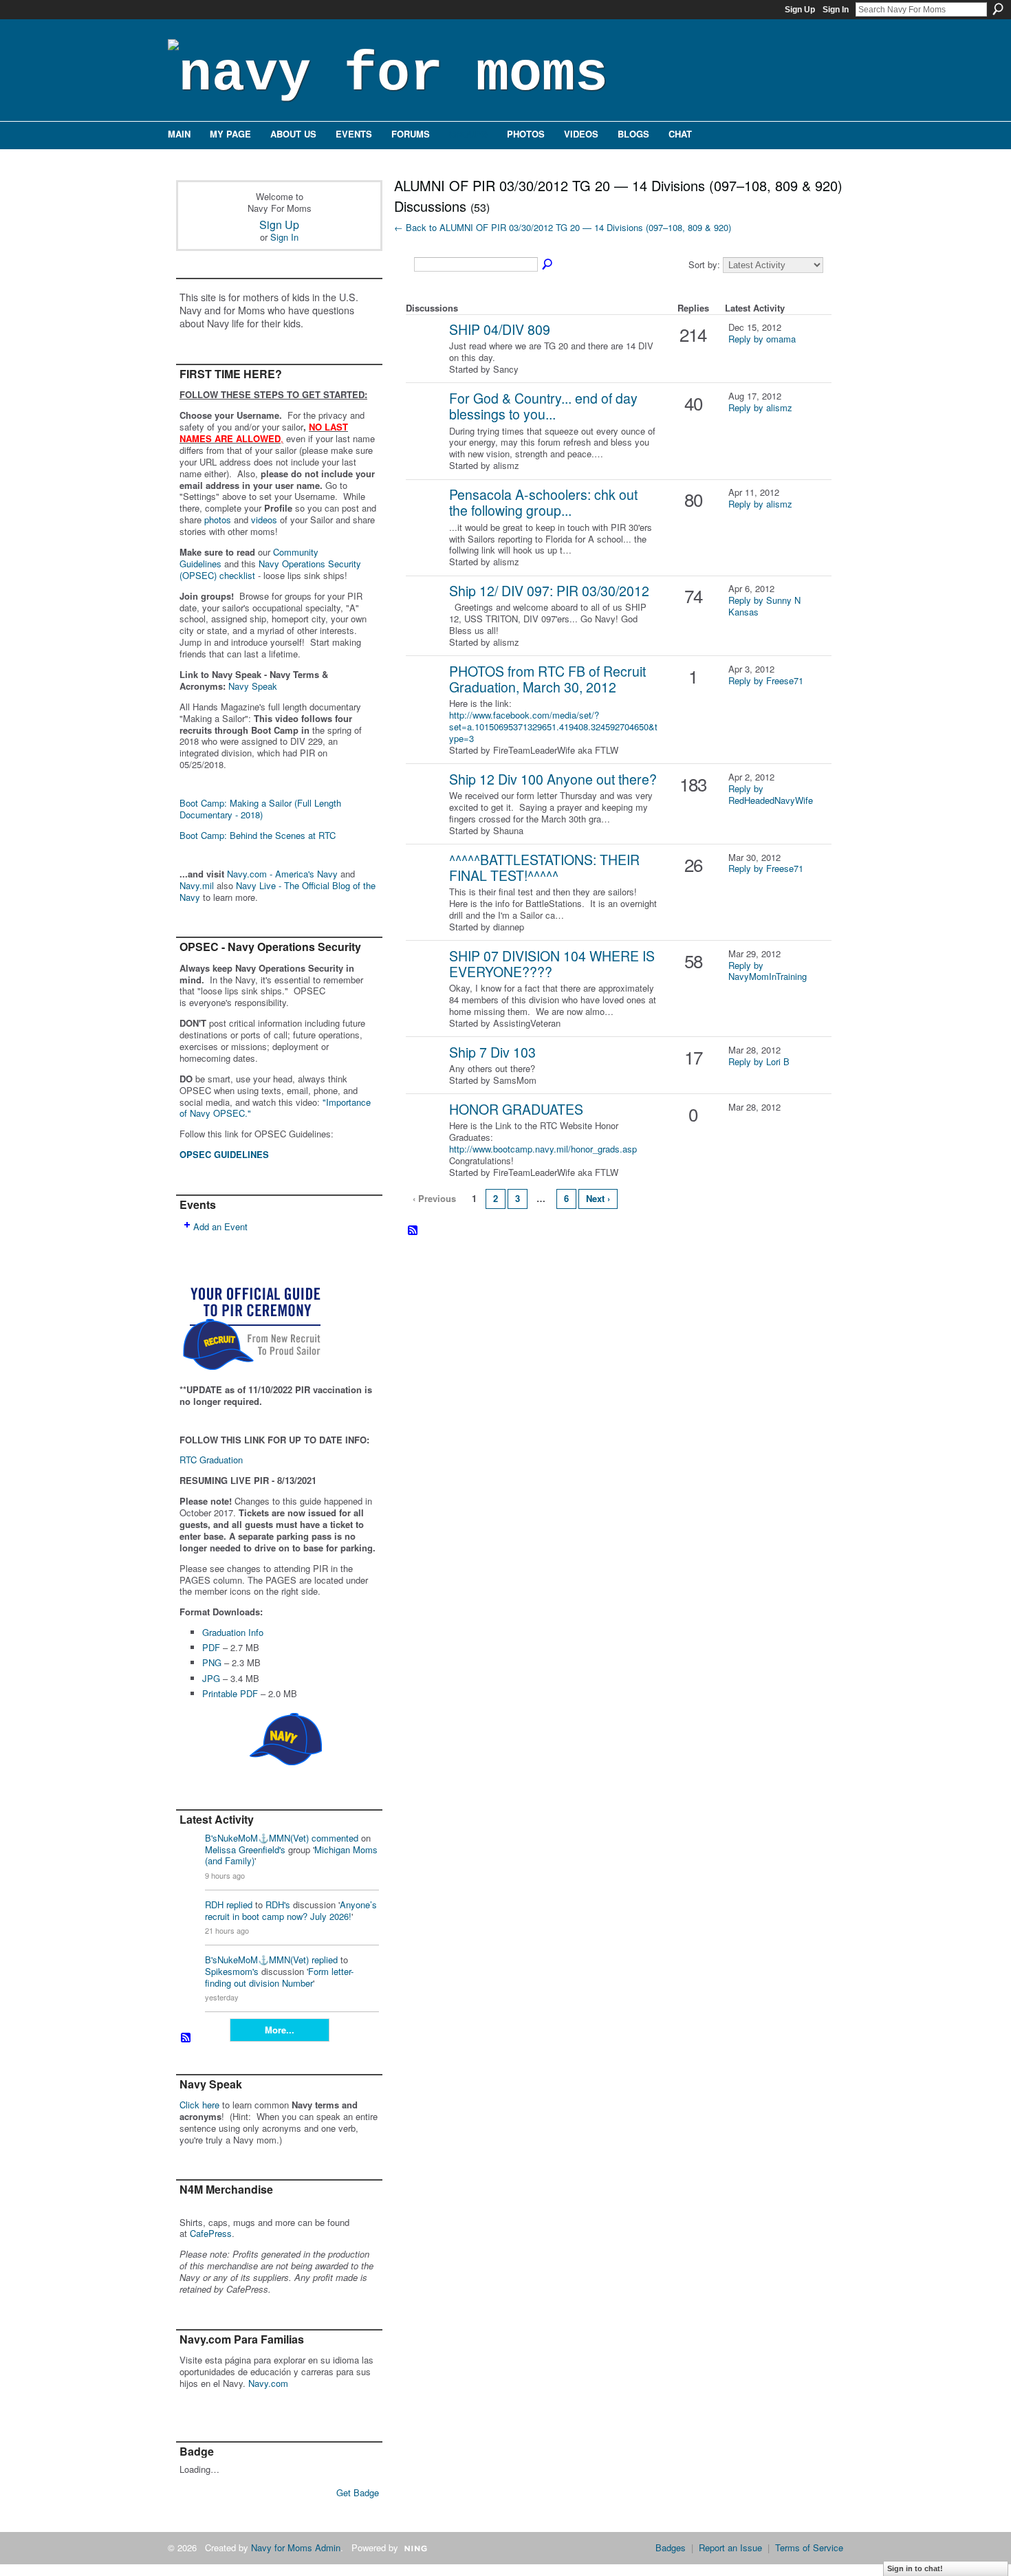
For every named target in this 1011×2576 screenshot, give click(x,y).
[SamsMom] (426, 1074)
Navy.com (268, 2383)
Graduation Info (233, 1632)
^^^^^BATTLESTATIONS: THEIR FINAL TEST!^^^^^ (544, 867)
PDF (211, 1647)
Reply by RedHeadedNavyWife (771, 794)
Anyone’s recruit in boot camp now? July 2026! (291, 1910)
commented (335, 1838)
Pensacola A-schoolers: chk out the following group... (543, 502)
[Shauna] (426, 801)
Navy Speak (253, 686)
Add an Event (220, 1226)
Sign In (836, 10)
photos (218, 520)
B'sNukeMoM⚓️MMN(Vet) (257, 1838)
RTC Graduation (211, 1460)
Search (998, 9)
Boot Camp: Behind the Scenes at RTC (258, 835)
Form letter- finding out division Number (279, 1977)
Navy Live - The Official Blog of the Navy (278, 891)
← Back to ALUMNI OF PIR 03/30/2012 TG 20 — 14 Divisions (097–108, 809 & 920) (563, 227)
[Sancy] (426, 351)
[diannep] (426, 881)
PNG (212, 1662)
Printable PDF (230, 1693)
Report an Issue (730, 2547)
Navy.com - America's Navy (282, 874)
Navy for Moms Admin (296, 2547)
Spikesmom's (232, 1971)
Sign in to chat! (915, 2568)
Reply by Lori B (759, 1061)
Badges (671, 2547)
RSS (186, 2038)
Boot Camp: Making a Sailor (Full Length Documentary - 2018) (260, 809)
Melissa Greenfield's (245, 1849)
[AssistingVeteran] (426, 978)
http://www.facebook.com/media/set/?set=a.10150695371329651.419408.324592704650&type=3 (553, 727)
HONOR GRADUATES (516, 1109)
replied (239, 1904)
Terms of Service (809, 2547)
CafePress (211, 2233)
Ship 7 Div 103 (492, 1052)
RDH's (278, 1904)
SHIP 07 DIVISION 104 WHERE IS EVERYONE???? (552, 964)
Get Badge (358, 2492)
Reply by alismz (760, 407)
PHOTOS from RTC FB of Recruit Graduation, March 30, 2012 (547, 679)
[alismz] (426, 420)
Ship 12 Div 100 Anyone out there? (553, 779)
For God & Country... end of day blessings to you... (543, 406)
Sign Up (800, 10)
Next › (598, 1198)
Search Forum (548, 265)
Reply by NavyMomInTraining (768, 971)
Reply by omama (762, 339)
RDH (214, 1904)
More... (280, 2030)
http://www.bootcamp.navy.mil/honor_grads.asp (543, 1149)
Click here (199, 2105)
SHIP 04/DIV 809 (500, 329)
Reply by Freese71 (766, 680)
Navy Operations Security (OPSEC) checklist (270, 569)
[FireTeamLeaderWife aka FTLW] (426, 693)
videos (264, 520)
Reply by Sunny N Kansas (764, 606)
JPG (211, 1678)
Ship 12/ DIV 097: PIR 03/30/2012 (549, 591)
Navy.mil (197, 885)
